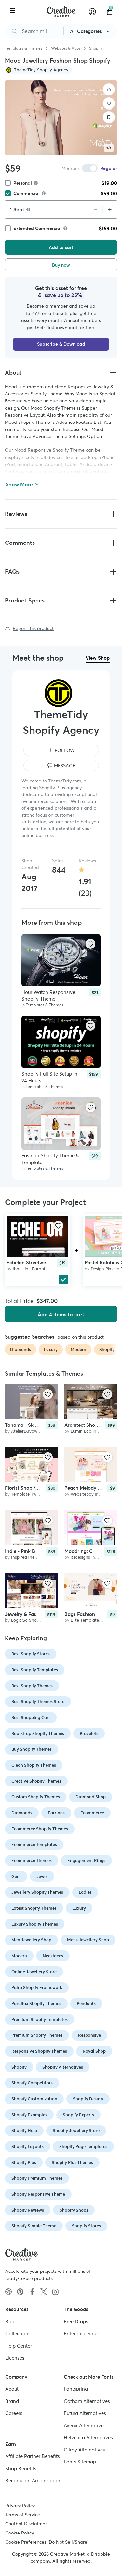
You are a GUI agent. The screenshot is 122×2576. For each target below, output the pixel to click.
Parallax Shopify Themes (36, 2004)
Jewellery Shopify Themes (37, 1892)
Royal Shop (94, 2051)
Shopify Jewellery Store (76, 2131)
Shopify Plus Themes (72, 2162)
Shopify (96, 48)
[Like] (109, 103)
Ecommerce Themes (32, 1860)
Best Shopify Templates (35, 1670)
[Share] (109, 89)
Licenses (15, 2358)
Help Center (19, 2346)
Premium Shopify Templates (40, 2019)
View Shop (98, 658)
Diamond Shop (91, 1797)
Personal (23, 183)
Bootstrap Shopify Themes (38, 1733)
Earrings (56, 1813)
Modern (19, 1956)
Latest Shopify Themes (34, 1908)
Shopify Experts (78, 2115)
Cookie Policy (20, 2533)
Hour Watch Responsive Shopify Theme (48, 996)
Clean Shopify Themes (34, 1765)
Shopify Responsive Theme (38, 2194)
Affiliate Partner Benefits (33, 2456)
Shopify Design (88, 2099)
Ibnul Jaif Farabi (29, 1268)
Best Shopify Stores (31, 1654)
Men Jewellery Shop (31, 1940)
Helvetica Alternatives (88, 2437)
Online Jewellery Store (34, 1972)
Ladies (85, 1892)
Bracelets (89, 1733)
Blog (10, 2321)
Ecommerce (92, 1813)
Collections (18, 2334)
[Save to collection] (109, 117)
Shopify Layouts (27, 2147)
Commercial (27, 193)
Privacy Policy (20, 2505)
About (12, 2389)
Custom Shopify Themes (36, 1797)
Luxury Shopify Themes (35, 1924)
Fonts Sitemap (80, 2462)
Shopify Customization (34, 2099)
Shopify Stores (86, 2226)
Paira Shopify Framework (37, 1988)
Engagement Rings (86, 1860)
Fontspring (76, 2389)
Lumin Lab (81, 1431)
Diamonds (22, 1813)
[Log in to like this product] (90, 944)
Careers (14, 2413)
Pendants (86, 2004)
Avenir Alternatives (85, 2425)
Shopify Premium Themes (37, 2178)
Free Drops (76, 2321)
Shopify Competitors (32, 2083)
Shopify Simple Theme (34, 2226)
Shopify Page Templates (83, 2147)
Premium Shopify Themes (37, 2035)
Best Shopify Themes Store (38, 1702)
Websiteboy (82, 1494)
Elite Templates (86, 1620)
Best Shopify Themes (32, 1686)
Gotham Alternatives (87, 2401)
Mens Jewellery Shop (88, 1940)
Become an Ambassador (33, 2481)
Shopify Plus (24, 2162)
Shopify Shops (74, 2210)
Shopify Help (24, 2131)
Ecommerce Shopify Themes (40, 1829)
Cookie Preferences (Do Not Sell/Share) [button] (47, 2542)
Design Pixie (103, 1268)
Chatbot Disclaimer (26, 2523)
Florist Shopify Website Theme (39, 1488)
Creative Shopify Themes (36, 1781)
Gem (16, 1876)
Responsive (89, 2035)
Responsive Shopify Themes (39, 2051)
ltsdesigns (80, 1557)
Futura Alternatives (85, 2413)
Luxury (79, 1908)
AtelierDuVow (24, 1431)
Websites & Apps (66, 48)
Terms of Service (23, 2514)
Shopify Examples (29, 2115)
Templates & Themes (24, 48)
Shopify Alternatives (63, 2067)
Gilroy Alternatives (84, 2449)
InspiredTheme (26, 1557)
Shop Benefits (21, 2468)
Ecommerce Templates (34, 1845)
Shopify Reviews (28, 2210)
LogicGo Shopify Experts (36, 1620)
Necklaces (53, 1956)
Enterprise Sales (82, 2334)
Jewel (42, 1876)
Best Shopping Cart (31, 1717)
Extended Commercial (37, 228)
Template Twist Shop (32, 1494)
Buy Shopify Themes (32, 1749)
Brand (12, 2401)
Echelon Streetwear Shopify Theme (46, 1262)
